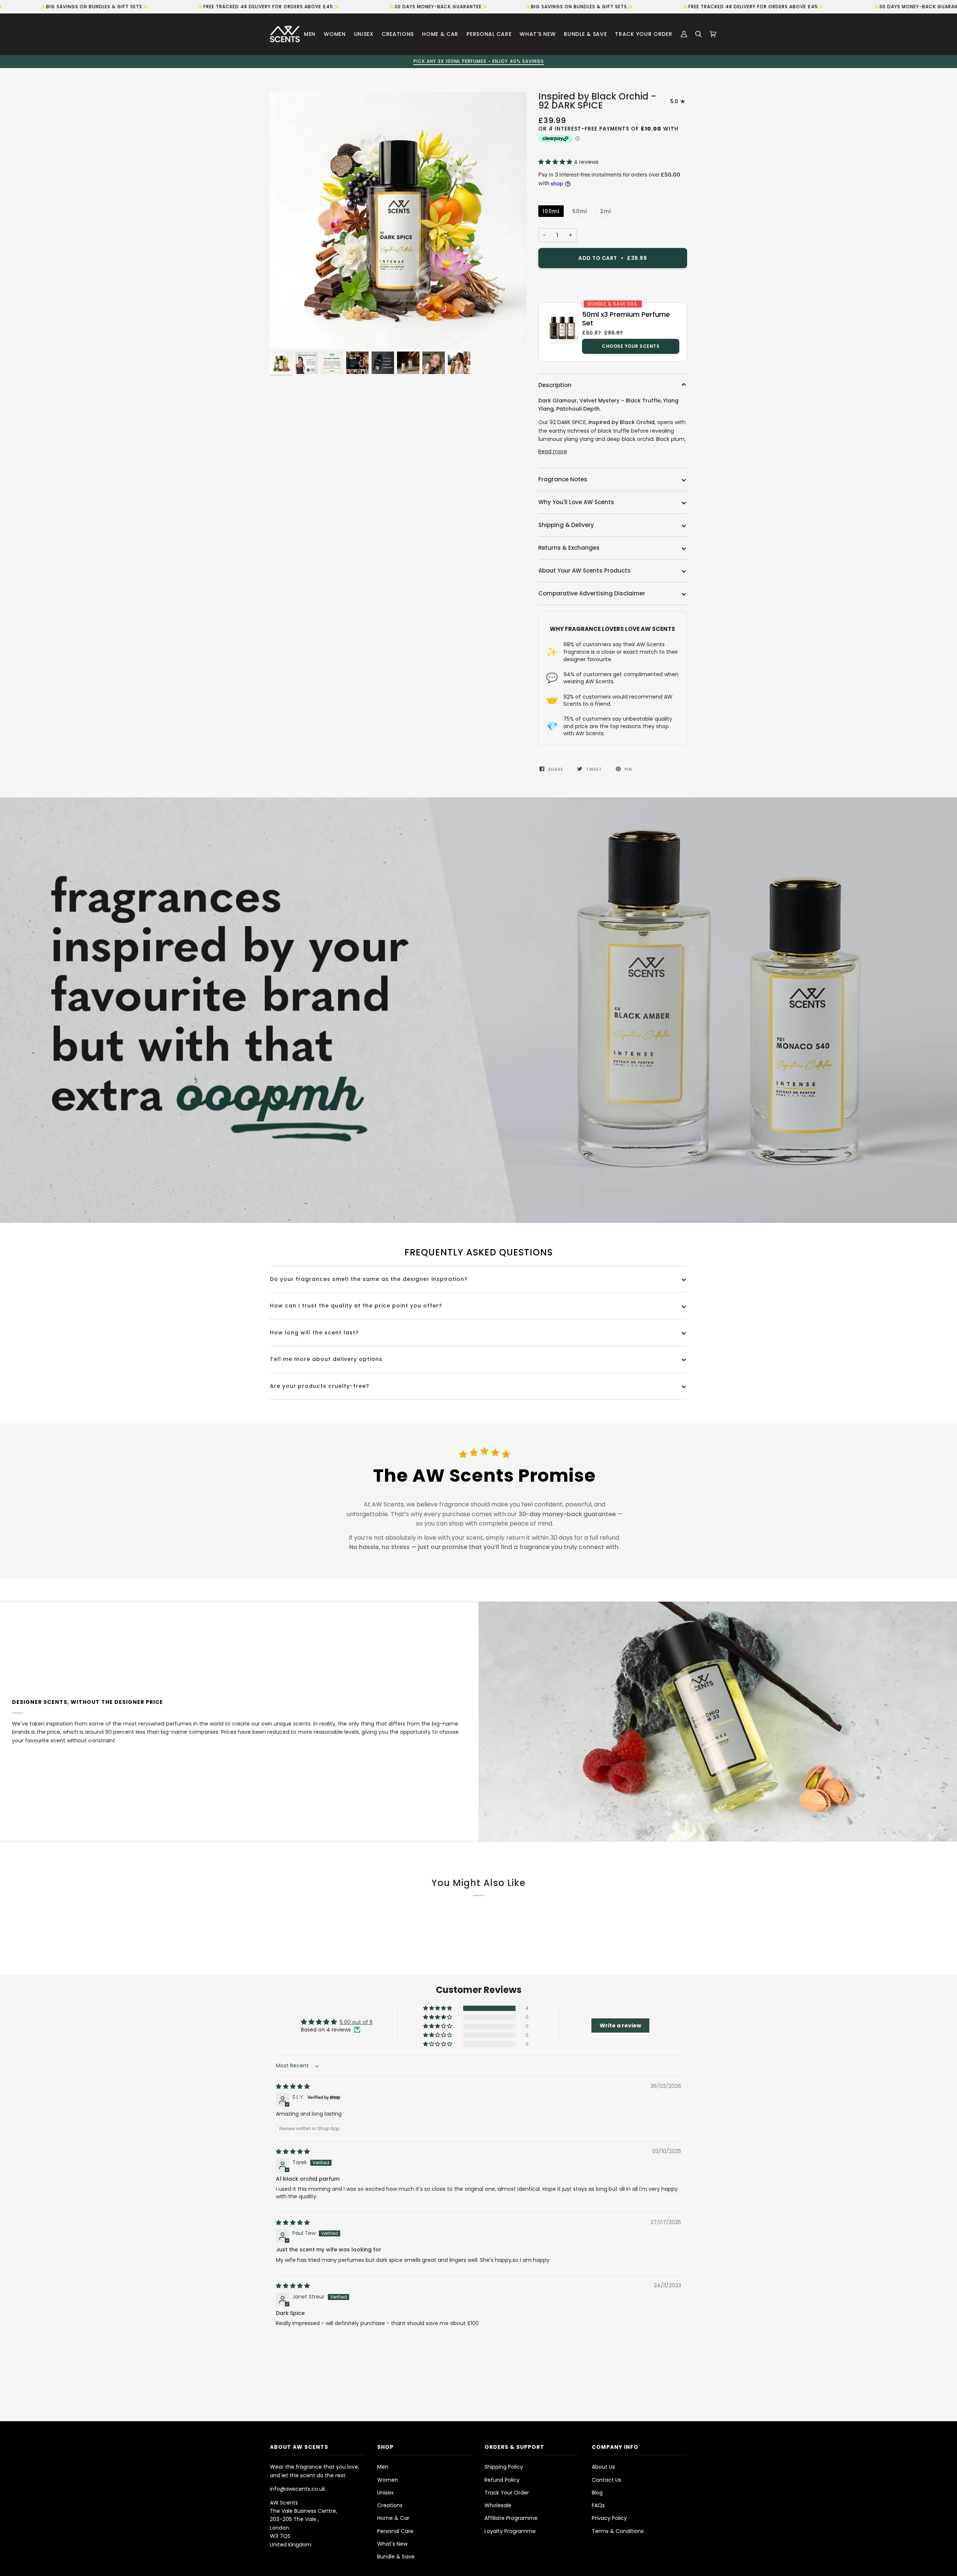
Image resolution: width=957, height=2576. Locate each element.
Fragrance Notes (563, 479)
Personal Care (395, 2531)
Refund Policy (502, 2480)
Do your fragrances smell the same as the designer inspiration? (369, 1279)
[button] (556, 162)
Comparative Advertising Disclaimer (592, 593)
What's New (392, 2544)
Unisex (385, 2493)
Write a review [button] (620, 2025)
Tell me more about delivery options (326, 1359)
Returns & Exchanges (569, 548)
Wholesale (498, 2505)
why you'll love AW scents (576, 502)
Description (555, 385)
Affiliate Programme (511, 2518)
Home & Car (393, 2518)
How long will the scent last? (314, 1333)
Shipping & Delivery (566, 525)
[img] (293, 2086)
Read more (553, 451)
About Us (603, 2467)
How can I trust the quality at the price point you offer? (356, 1306)
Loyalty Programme (510, 2531)
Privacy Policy (609, 2518)
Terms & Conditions (618, 2531)
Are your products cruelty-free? (320, 1386)
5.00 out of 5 (356, 2022)
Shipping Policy (504, 2467)
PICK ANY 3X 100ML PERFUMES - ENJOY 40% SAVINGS (243, 61)
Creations (390, 2505)
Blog (597, 2493)
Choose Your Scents (631, 346)
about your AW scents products (584, 571)
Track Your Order (507, 2493)
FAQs (598, 2505)
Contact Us (607, 2480)
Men (383, 2467)
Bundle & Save (396, 2557)
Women (388, 2480)
